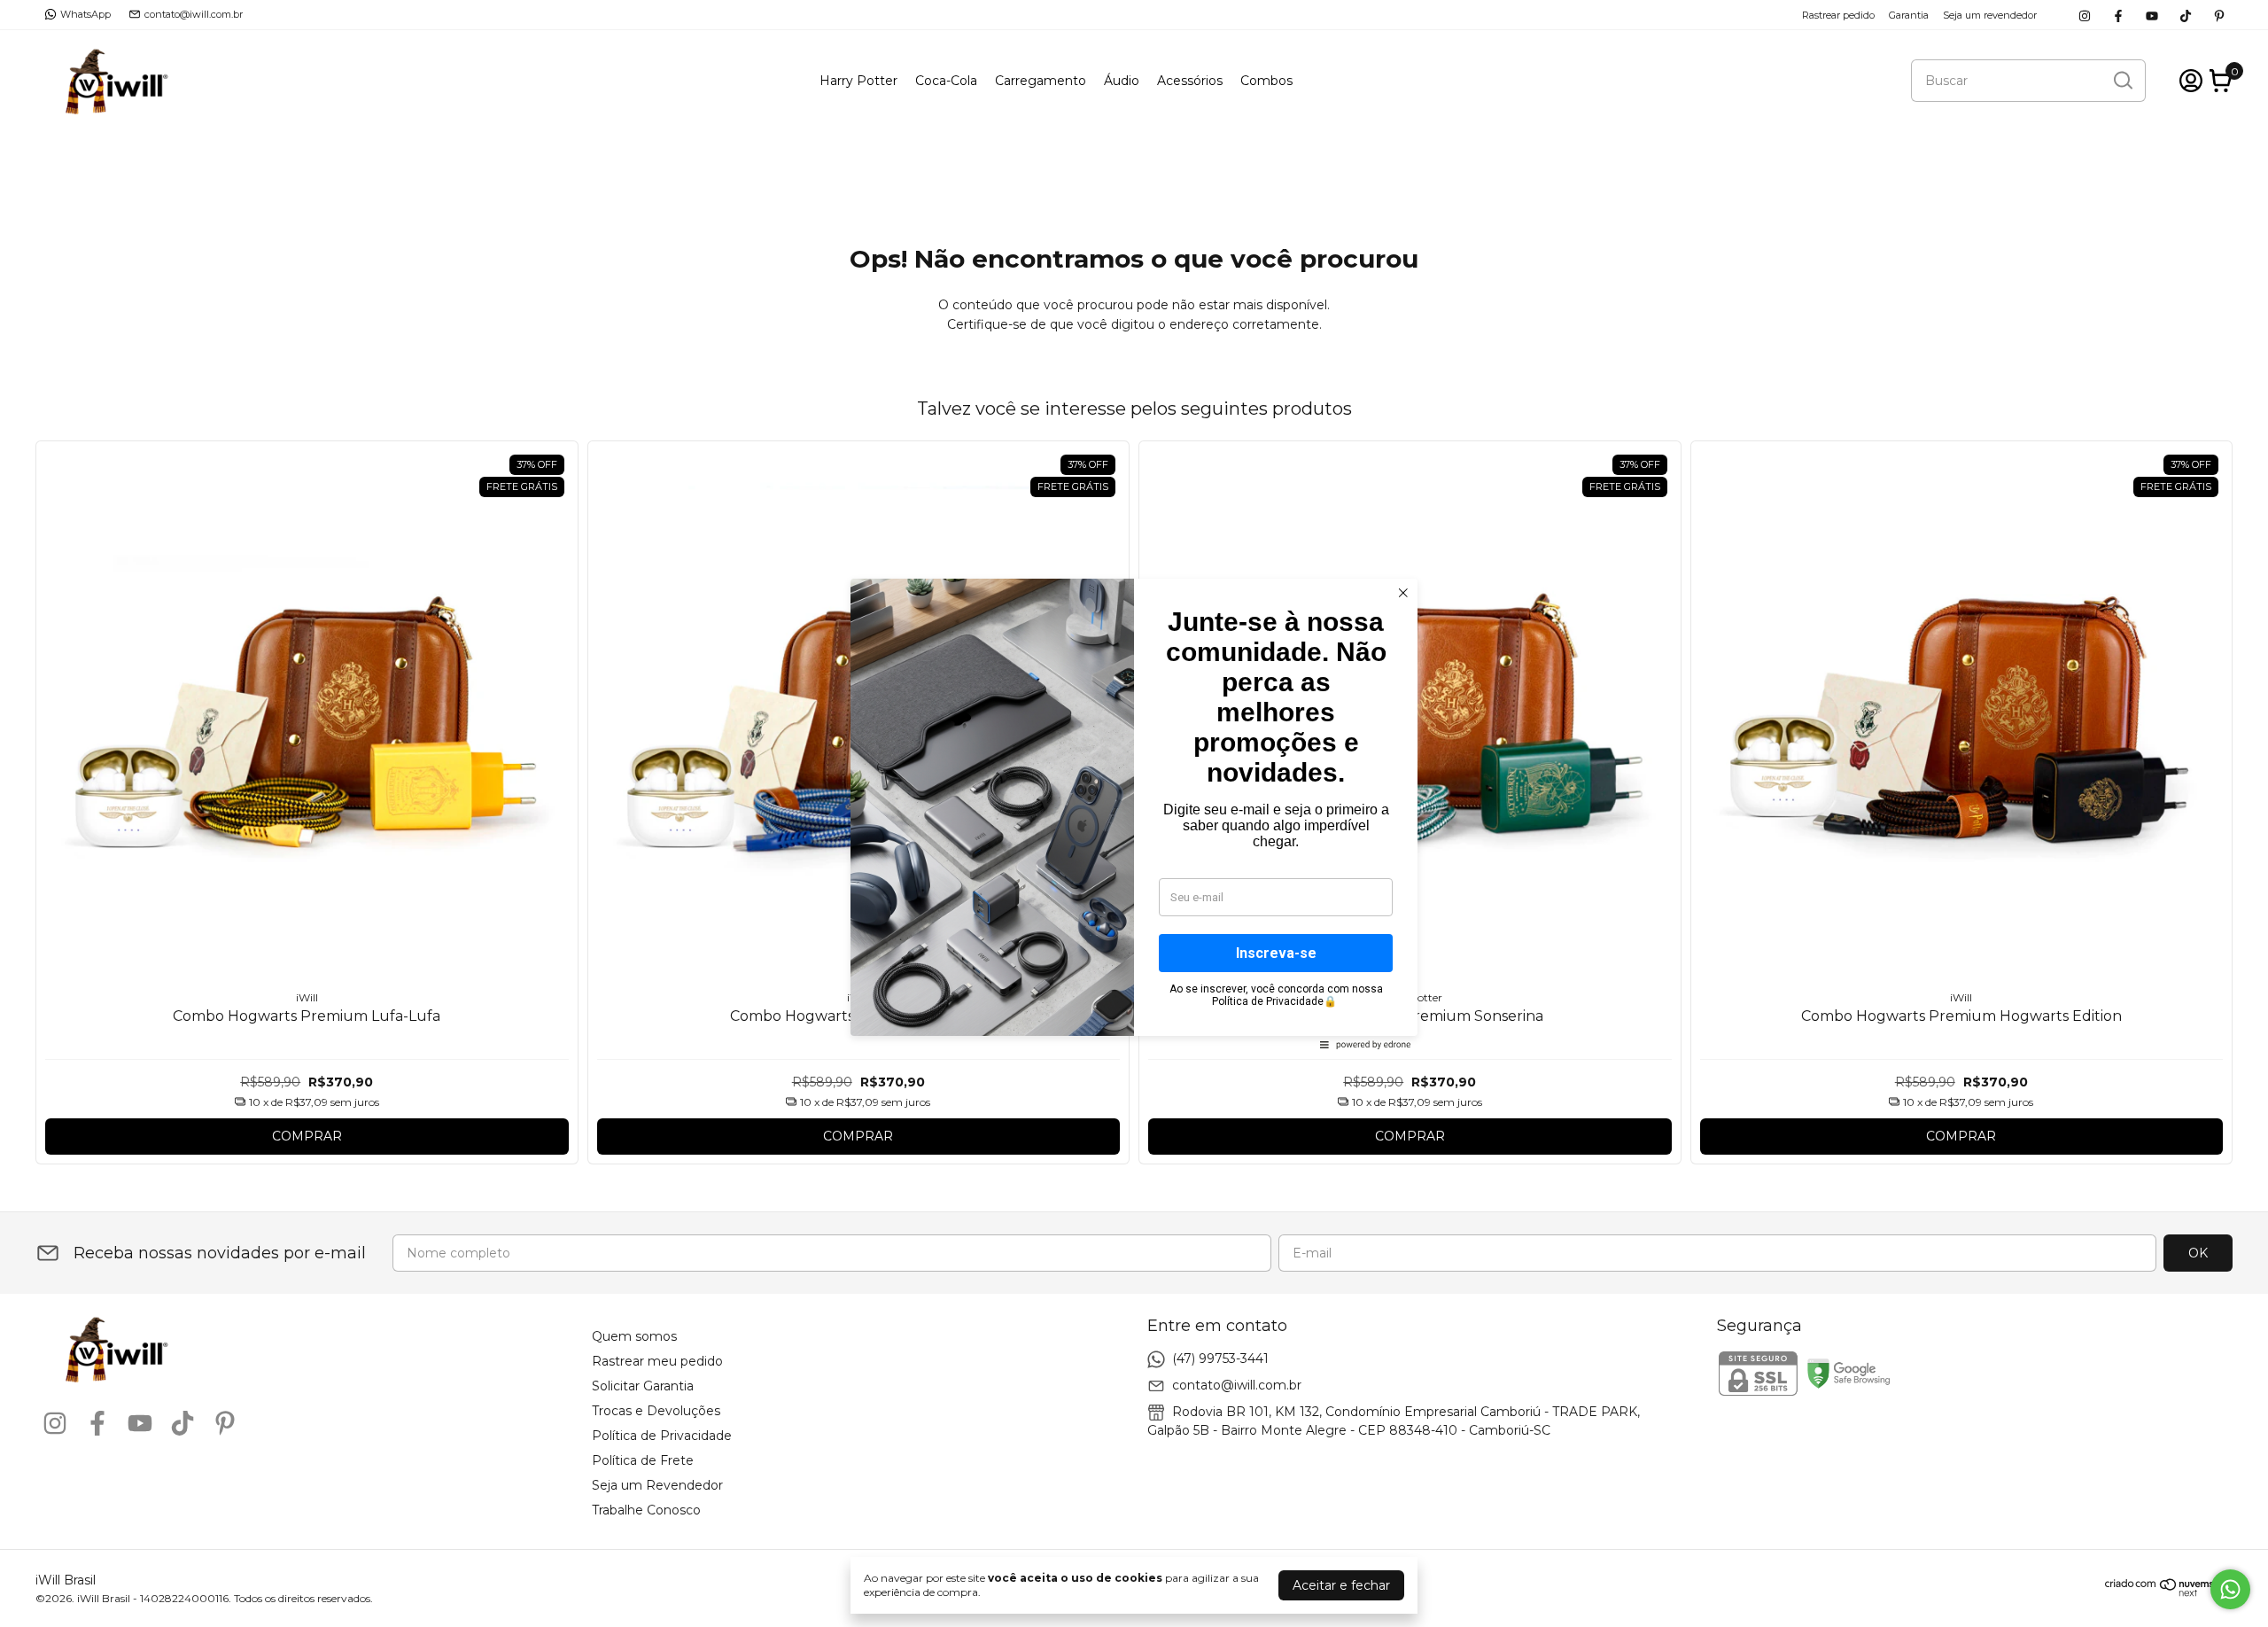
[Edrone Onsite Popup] (1134, 813)
